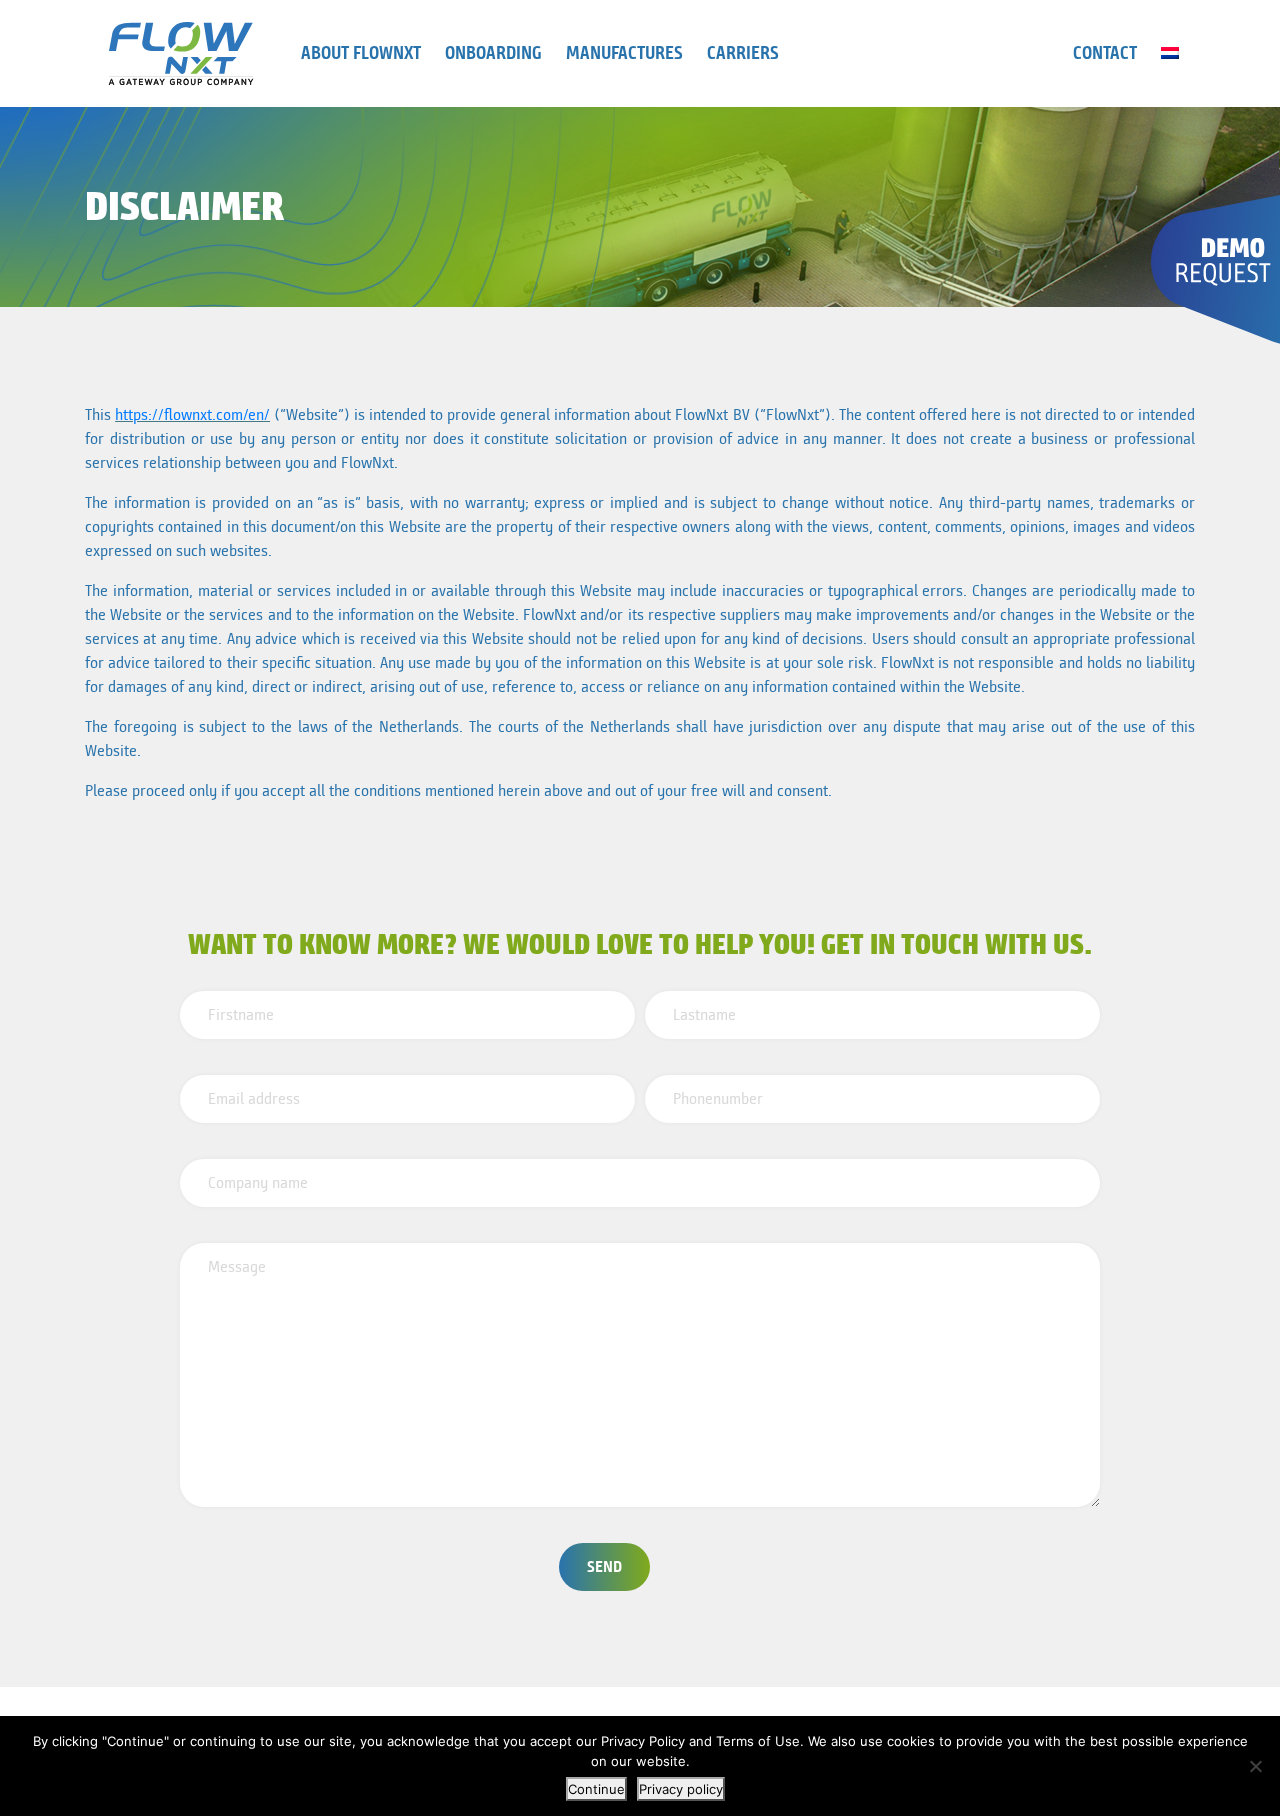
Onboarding (493, 53)
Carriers (743, 53)
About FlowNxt (361, 53)
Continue (596, 1789)
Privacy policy (681, 1789)
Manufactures (624, 53)
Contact (1105, 53)
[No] (1255, 1766)
